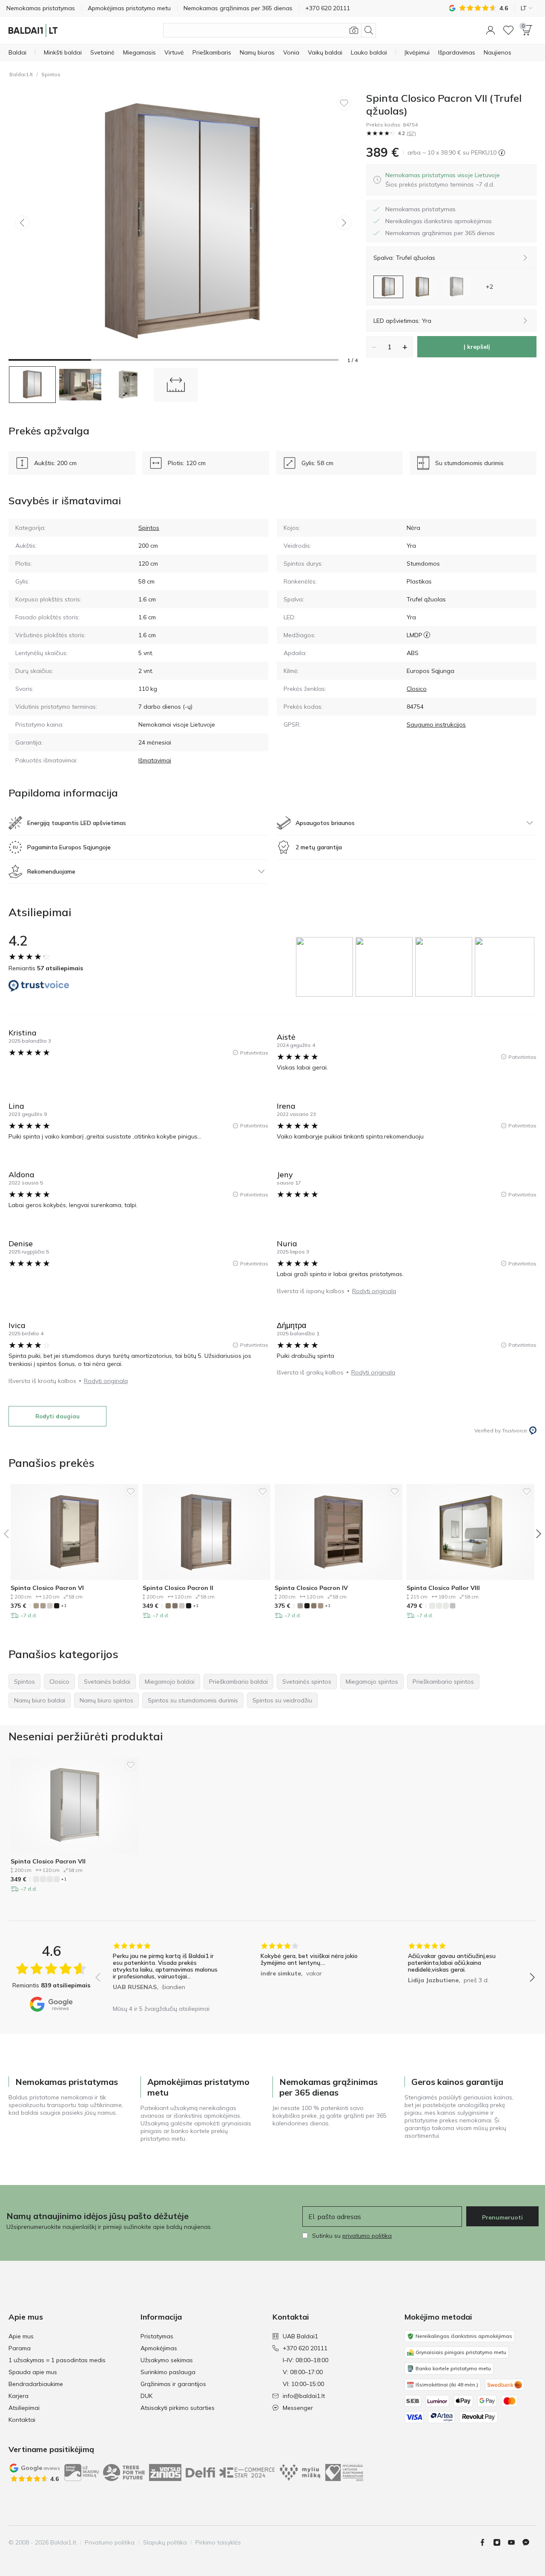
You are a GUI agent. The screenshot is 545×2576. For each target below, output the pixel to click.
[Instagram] (500, 2542)
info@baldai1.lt (304, 2396)
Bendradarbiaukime (36, 2384)
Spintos (51, 74)
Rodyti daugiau (57, 1416)
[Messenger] (529, 2542)
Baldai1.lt (21, 74)
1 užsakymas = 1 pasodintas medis (57, 2360)
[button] (490, 30)
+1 (64, 1606)
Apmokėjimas (159, 2348)
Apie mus (21, 2336)
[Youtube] (515, 2542)
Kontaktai (22, 2420)
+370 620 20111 (305, 2348)
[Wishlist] (508, 30)
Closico (417, 689)
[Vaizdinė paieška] (354, 30)
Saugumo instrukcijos (436, 724)
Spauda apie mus (33, 2372)
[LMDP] (427, 635)
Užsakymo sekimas (167, 2360)
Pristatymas (157, 2336)
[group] (326, 967)
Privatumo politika (110, 2542)
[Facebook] (486, 2542)
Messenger (298, 2408)
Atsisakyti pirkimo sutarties (178, 2408)
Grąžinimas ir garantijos (173, 2384)
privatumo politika (367, 2236)
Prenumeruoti (502, 2217)
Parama (20, 2348)
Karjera (19, 2396)
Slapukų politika (165, 2542)
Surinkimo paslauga (168, 2372)
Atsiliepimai (24, 2408)
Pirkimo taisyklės (218, 2542)
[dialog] (443, 180)
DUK (146, 2396)
